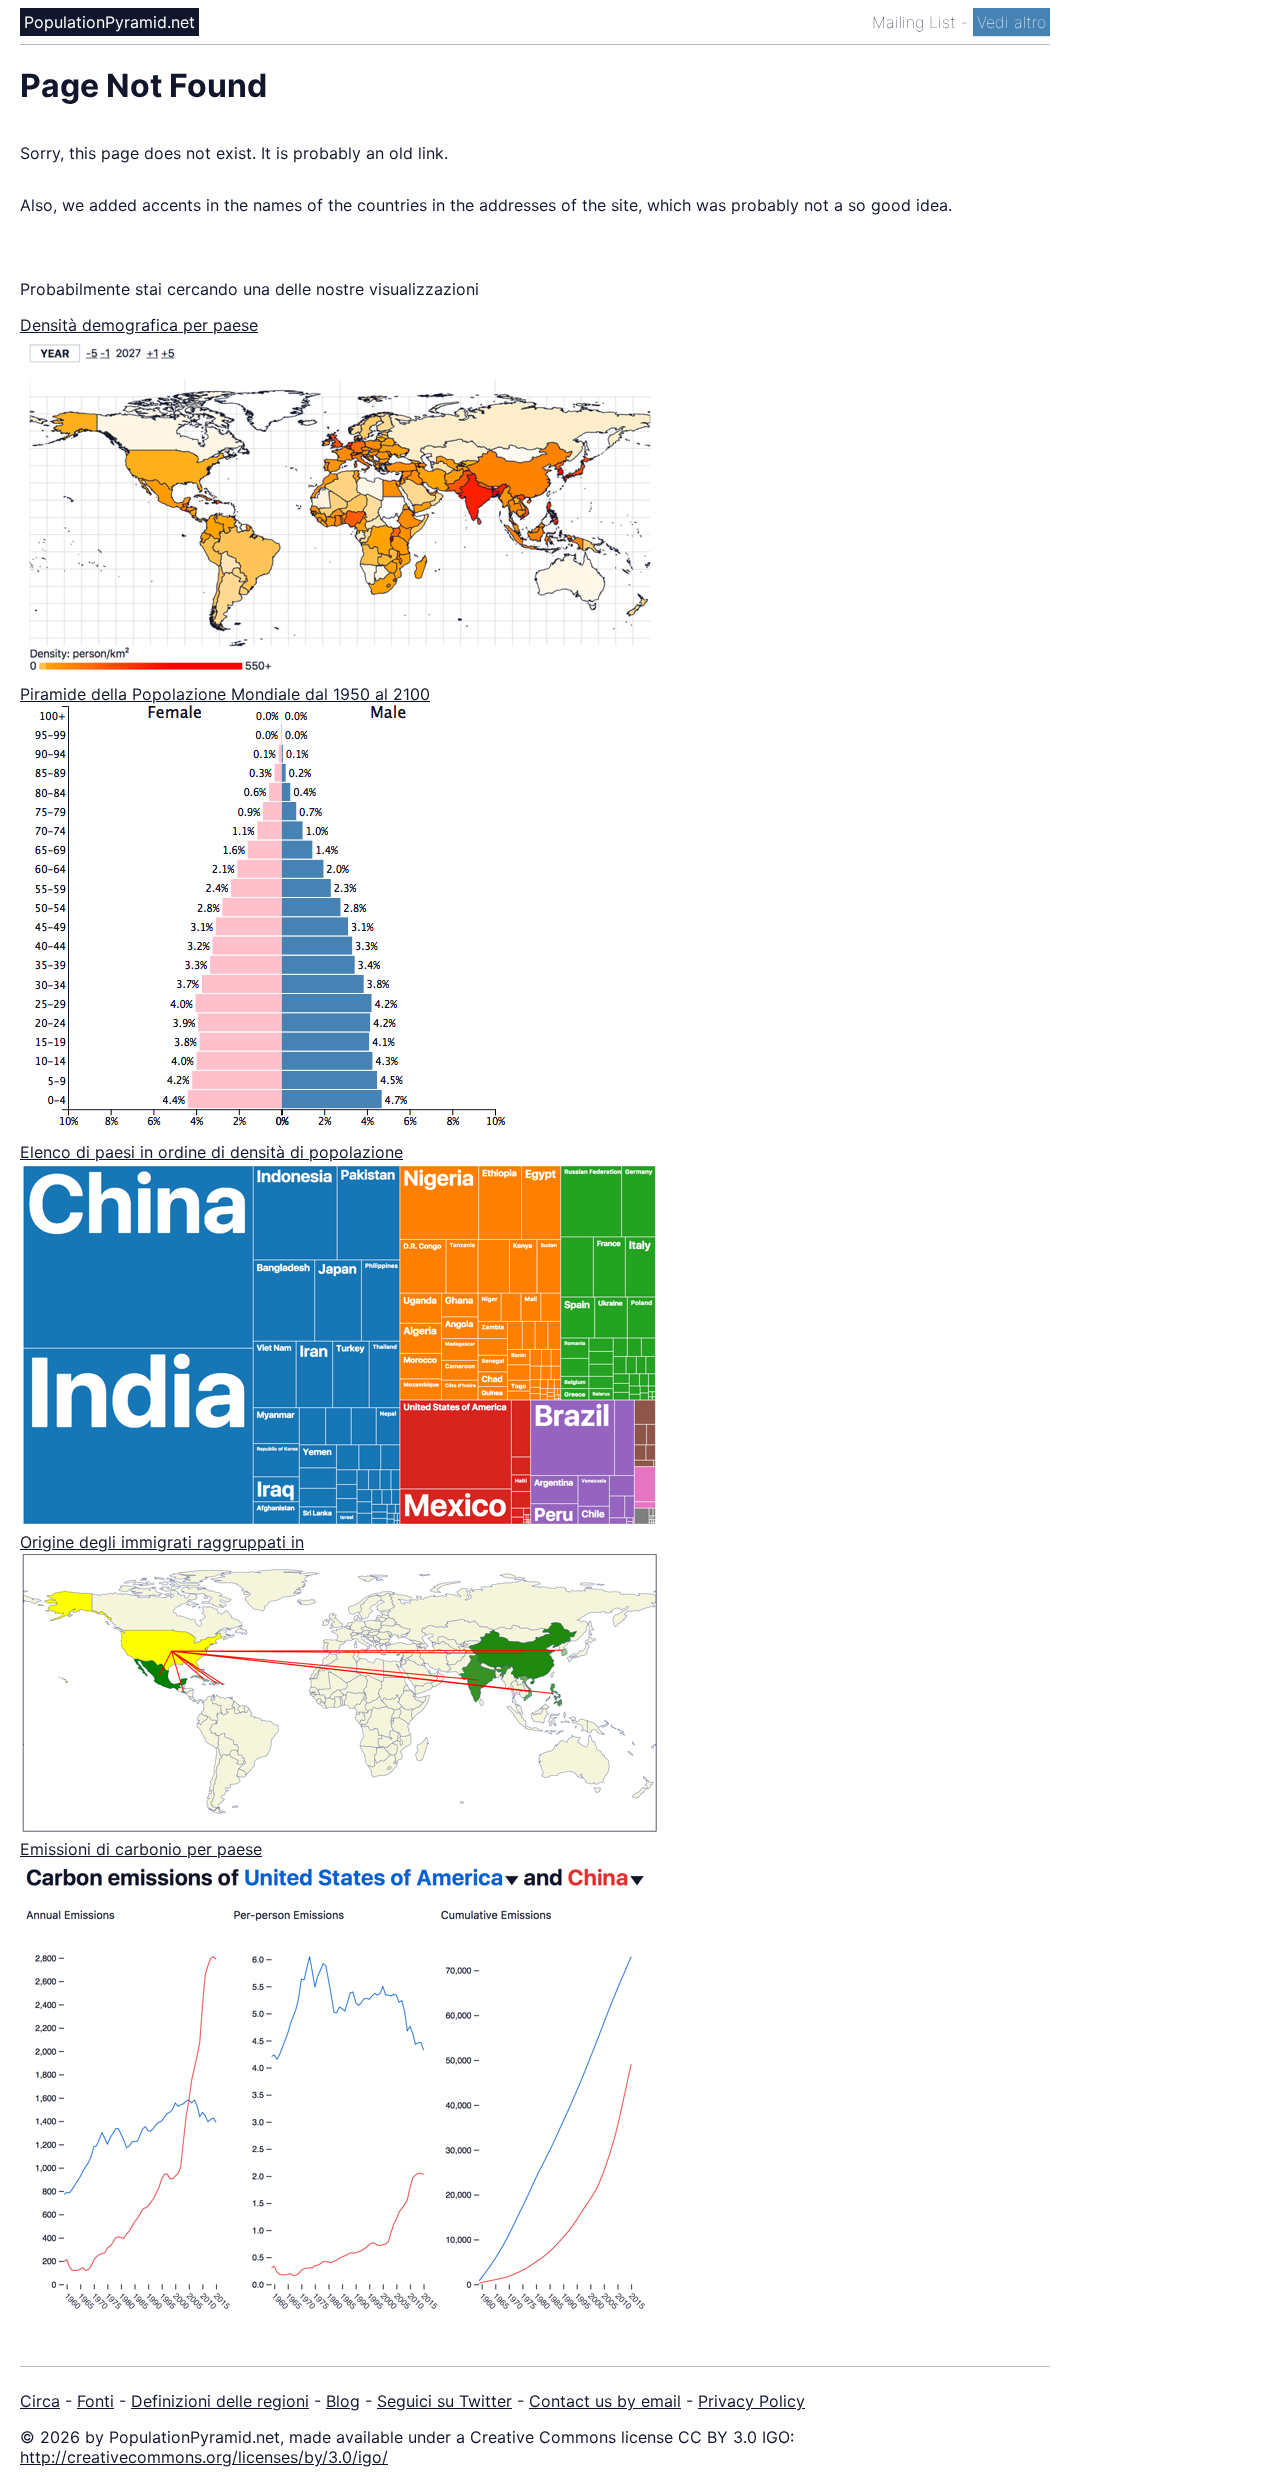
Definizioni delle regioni (220, 2401)
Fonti (95, 2401)
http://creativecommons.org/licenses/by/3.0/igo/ (204, 2457)
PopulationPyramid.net (109, 22)
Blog (343, 2401)
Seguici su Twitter (444, 2401)
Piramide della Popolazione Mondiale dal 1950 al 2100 (225, 694)
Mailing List (916, 22)
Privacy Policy (751, 2401)
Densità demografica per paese (139, 325)
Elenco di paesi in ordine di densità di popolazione (211, 1152)
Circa (40, 2401)
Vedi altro (1011, 22)
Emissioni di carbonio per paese (141, 1849)
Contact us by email (605, 2401)
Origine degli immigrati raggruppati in (162, 1542)
